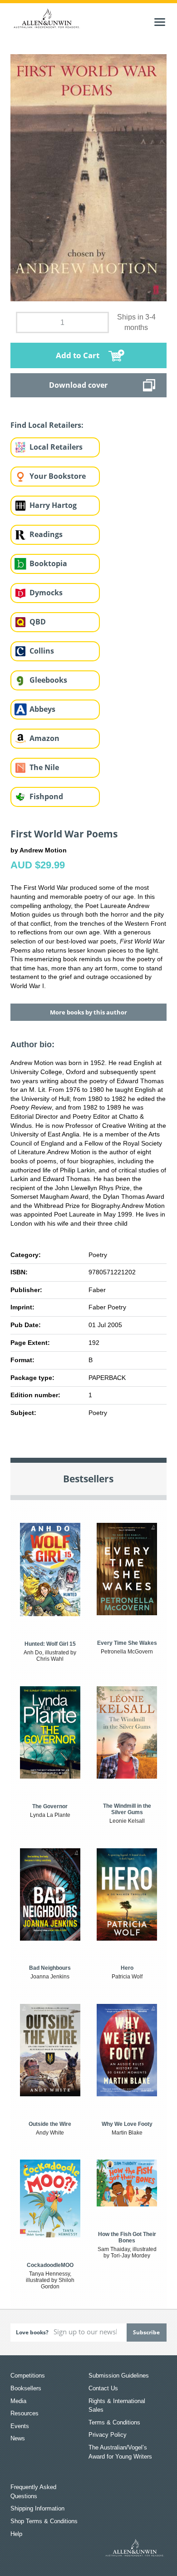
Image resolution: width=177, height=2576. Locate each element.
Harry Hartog (53, 505)
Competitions (28, 2376)
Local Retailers (56, 447)
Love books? (32, 2332)
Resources (25, 2413)
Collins (42, 651)
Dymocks (46, 593)
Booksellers (26, 2388)
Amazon (44, 738)
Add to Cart (78, 355)
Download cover (78, 385)
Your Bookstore (58, 476)
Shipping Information (37, 2508)
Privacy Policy (108, 2435)
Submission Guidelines (119, 2376)
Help (16, 2534)
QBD (38, 622)
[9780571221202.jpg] (88, 177)
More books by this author (88, 1012)
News (18, 2438)
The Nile (44, 767)
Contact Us (103, 2388)
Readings (46, 534)
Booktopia (48, 563)
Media (18, 2401)
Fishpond (46, 796)
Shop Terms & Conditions (44, 2521)
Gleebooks (48, 680)
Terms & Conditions (114, 2422)
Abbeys (42, 709)
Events (20, 2426)
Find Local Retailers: (47, 425)
